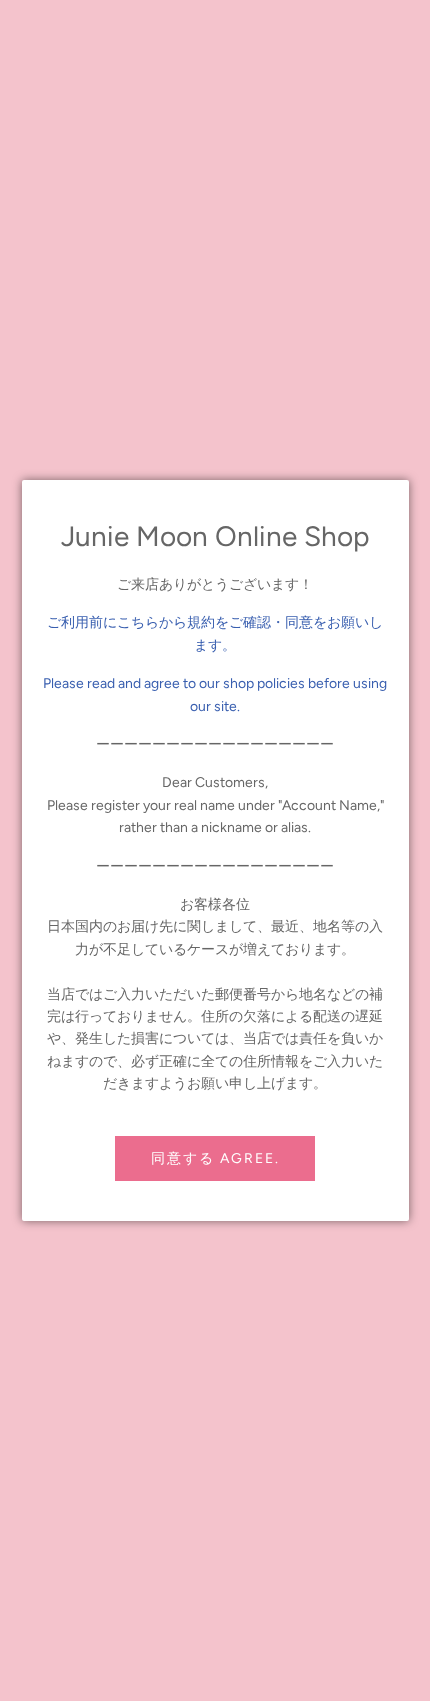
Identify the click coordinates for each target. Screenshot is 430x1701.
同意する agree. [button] (215, 1158)
